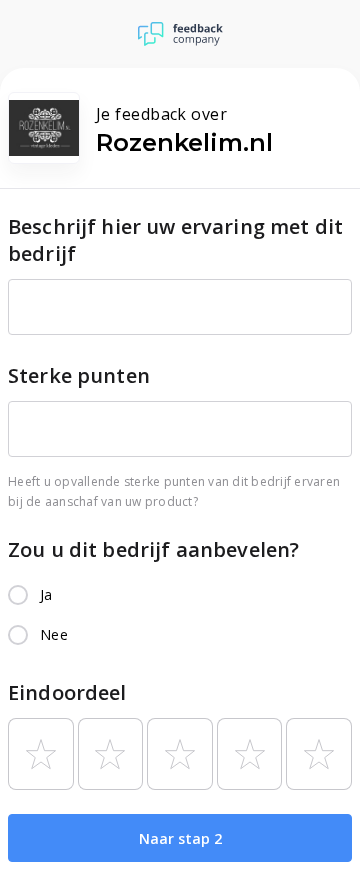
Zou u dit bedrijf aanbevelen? (153, 549)
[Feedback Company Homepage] (180, 34)
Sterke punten (79, 375)
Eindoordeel (67, 692)
